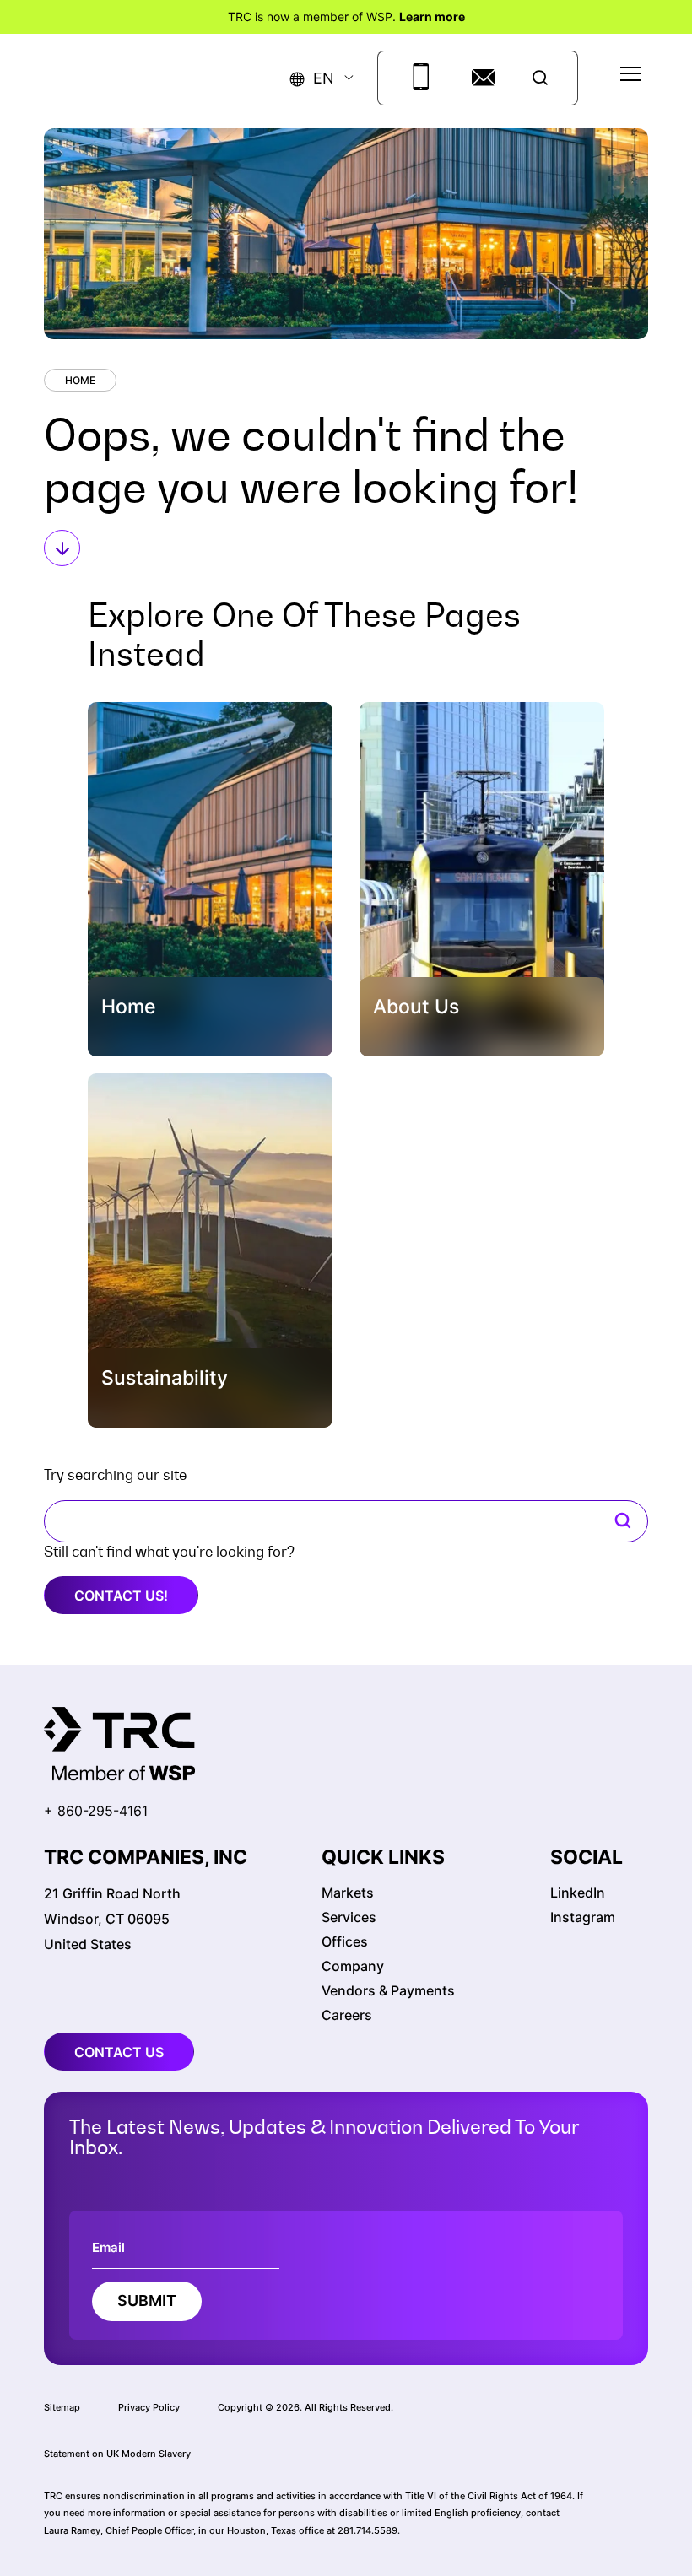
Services (349, 1917)
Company (353, 1966)
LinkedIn (578, 1893)
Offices (345, 1941)
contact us (119, 2052)
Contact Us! (121, 1596)
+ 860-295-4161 (96, 1811)
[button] (312, 78)
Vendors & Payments (388, 1990)
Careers (347, 2015)
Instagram (583, 1917)
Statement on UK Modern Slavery (117, 2454)
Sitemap (62, 2407)
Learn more (432, 16)
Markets (348, 1893)
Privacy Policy (149, 2407)
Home (80, 380)
